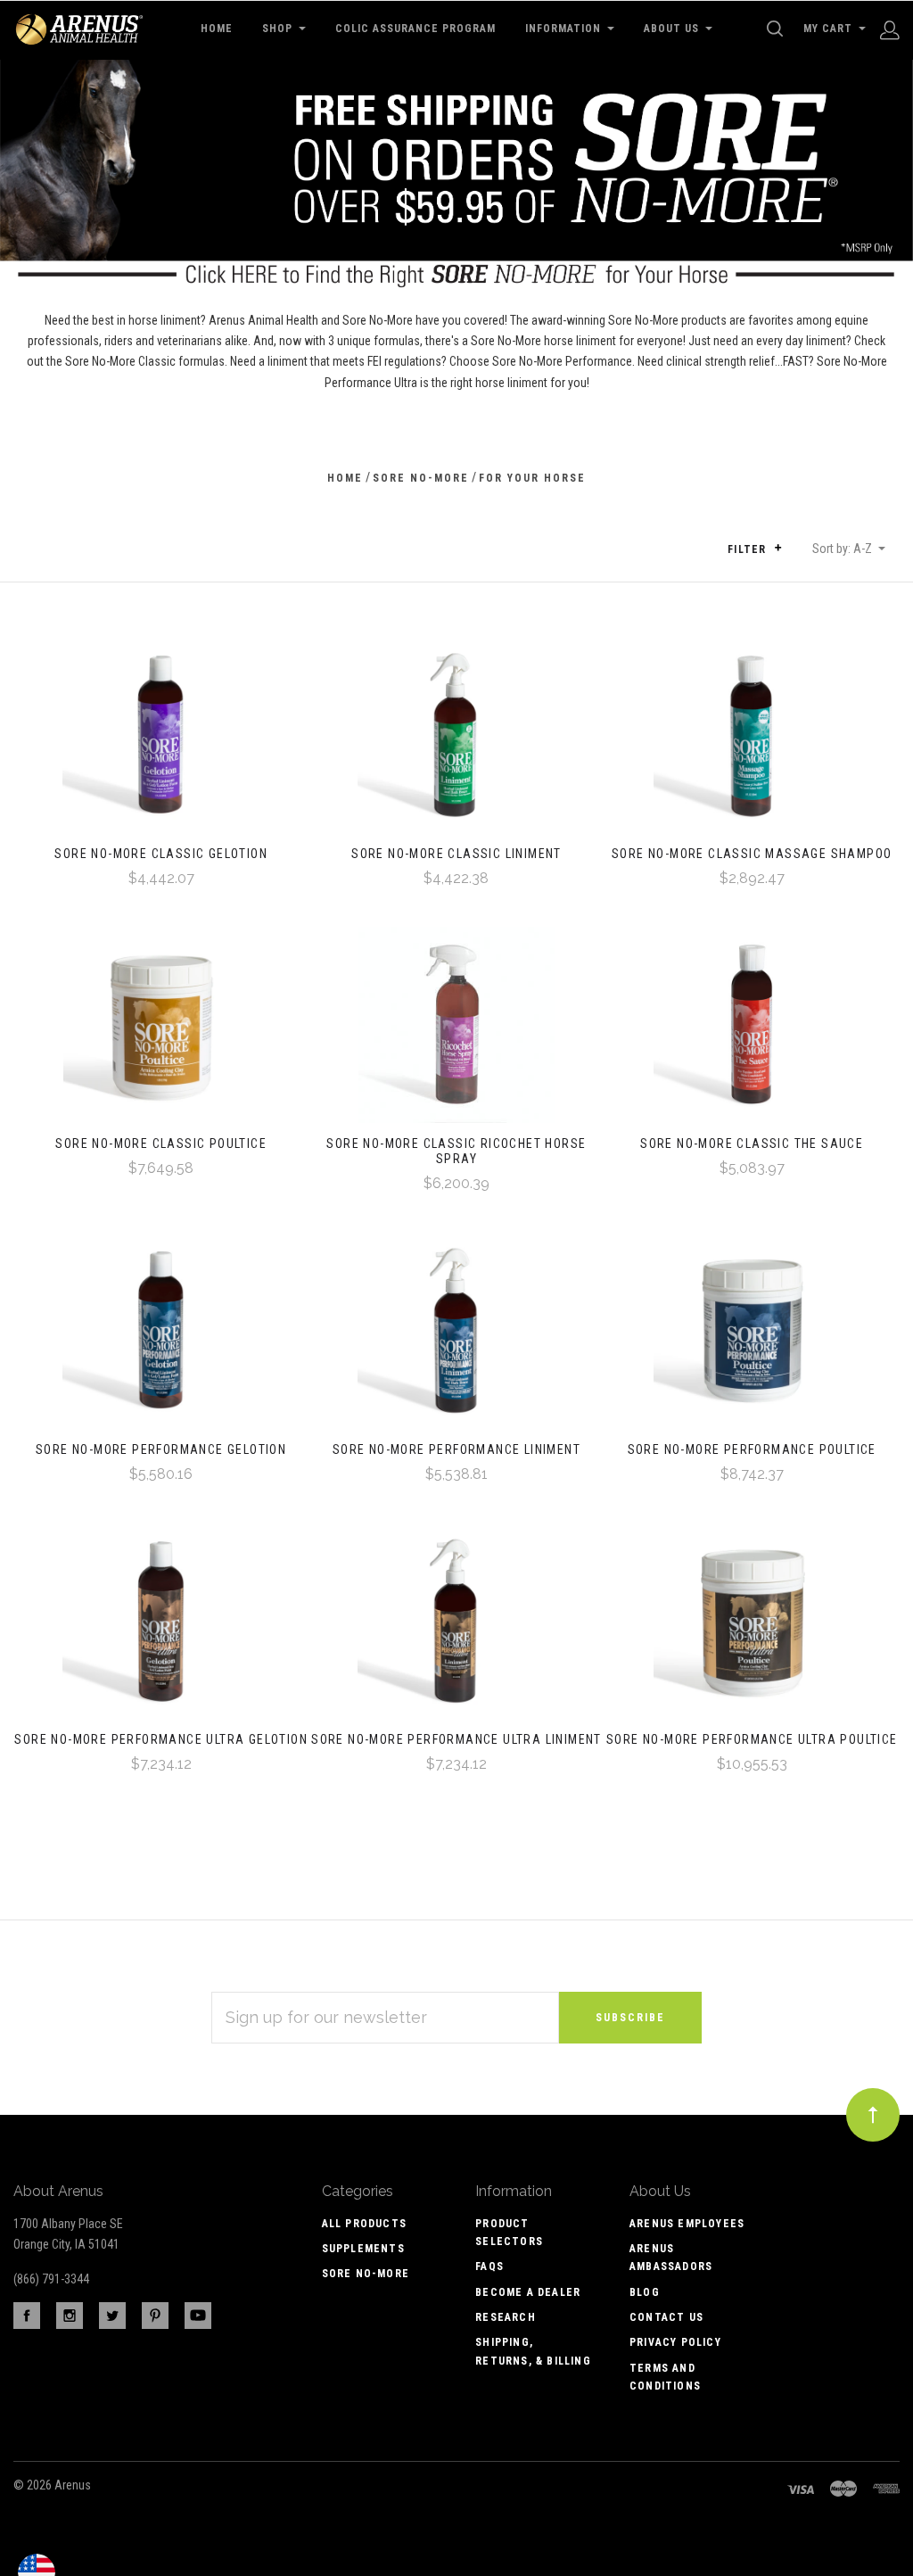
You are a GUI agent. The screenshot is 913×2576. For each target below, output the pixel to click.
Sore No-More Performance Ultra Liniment (456, 1739)
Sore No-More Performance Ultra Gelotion (161, 1739)
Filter (748, 549)
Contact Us (666, 2317)
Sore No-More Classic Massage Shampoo (752, 854)
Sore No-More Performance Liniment (456, 1449)
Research (506, 2317)
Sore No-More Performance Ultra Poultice (752, 1739)
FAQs (489, 2266)
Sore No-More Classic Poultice (161, 1144)
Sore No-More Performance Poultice (752, 1449)
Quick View (161, 742)
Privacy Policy (675, 2342)
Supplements (363, 2249)
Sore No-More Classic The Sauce (752, 1144)
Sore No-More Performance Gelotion (161, 1449)
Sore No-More (366, 2274)
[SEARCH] (778, 29)
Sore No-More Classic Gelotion (161, 854)
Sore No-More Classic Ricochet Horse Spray (456, 1151)
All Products (364, 2224)
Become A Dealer (528, 2292)
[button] (778, 548)
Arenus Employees (687, 2224)
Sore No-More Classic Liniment (456, 854)
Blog (645, 2292)
